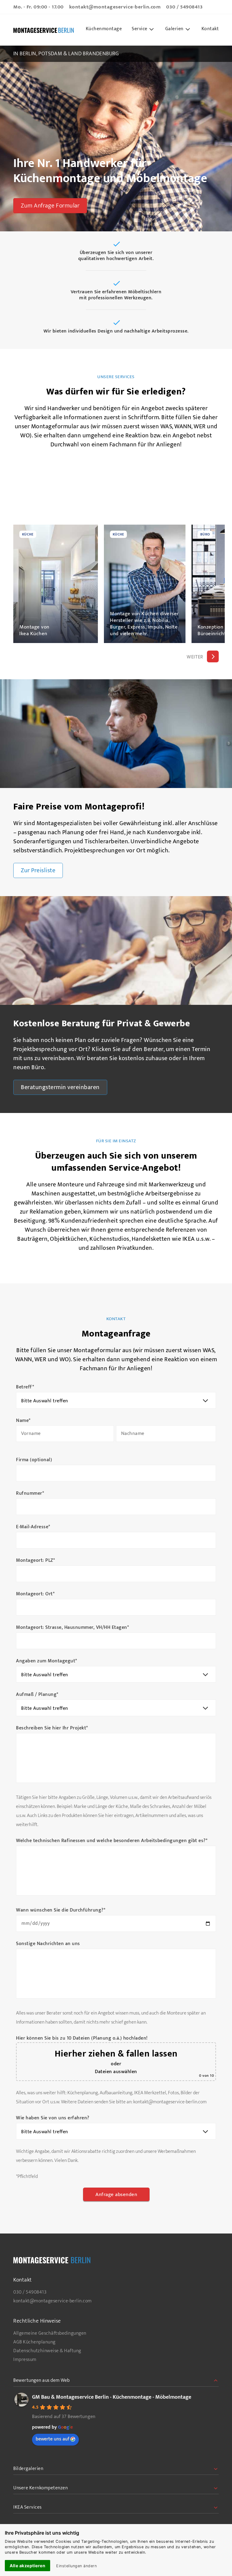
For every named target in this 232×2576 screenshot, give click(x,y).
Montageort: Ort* (35, 1594)
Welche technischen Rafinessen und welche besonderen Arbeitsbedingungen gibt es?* (112, 1841)
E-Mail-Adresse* (33, 1527)
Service (140, 29)
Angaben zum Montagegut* (47, 1661)
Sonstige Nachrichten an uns (48, 1944)
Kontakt (210, 29)
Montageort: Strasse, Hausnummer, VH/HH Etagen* (72, 1628)
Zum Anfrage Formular (50, 206)
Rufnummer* (30, 1494)
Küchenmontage (104, 29)
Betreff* (25, 1387)
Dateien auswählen (116, 2072)
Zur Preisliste (38, 870)
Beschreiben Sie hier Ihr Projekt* (52, 1728)
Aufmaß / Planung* (37, 1695)
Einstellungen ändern (76, 2566)
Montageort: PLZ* (35, 1561)
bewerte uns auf (52, 2439)
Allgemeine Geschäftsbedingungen (50, 2333)
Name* (23, 1421)
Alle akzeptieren (27, 2566)
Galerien (174, 29)
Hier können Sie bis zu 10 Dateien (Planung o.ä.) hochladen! (82, 2038)
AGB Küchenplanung (34, 2342)
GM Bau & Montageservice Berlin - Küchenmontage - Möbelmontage (112, 2397)
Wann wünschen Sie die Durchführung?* (61, 1910)
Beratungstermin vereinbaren (60, 1087)
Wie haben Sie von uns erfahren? (53, 2118)
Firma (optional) (34, 1460)
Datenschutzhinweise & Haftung (47, 2351)
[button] (213, 656)
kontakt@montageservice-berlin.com (115, 7)
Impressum (25, 2360)
